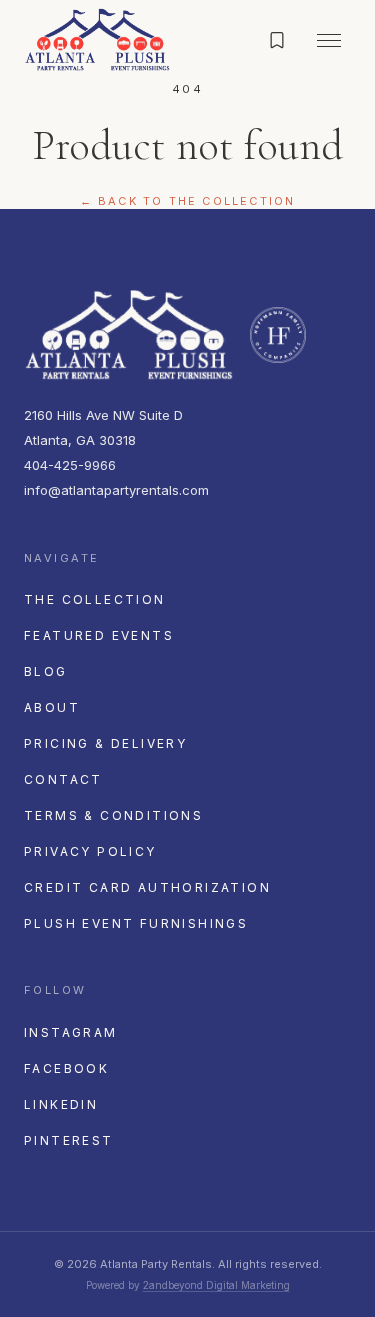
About (52, 707)
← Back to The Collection (188, 201)
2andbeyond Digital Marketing (216, 1285)
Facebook (66, 1068)
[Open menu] (329, 40)
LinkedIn (61, 1104)
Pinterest (69, 1140)
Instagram (71, 1032)
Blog (46, 671)
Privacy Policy (90, 851)
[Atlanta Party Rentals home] (97, 40)
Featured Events (99, 635)
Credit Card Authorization (147, 887)
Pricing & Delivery (105, 743)
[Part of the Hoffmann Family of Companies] (278, 335)
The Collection (95, 599)
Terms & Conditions (113, 815)
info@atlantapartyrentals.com (116, 490)
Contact (63, 779)
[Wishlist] (277, 40)
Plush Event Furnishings (136, 923)
